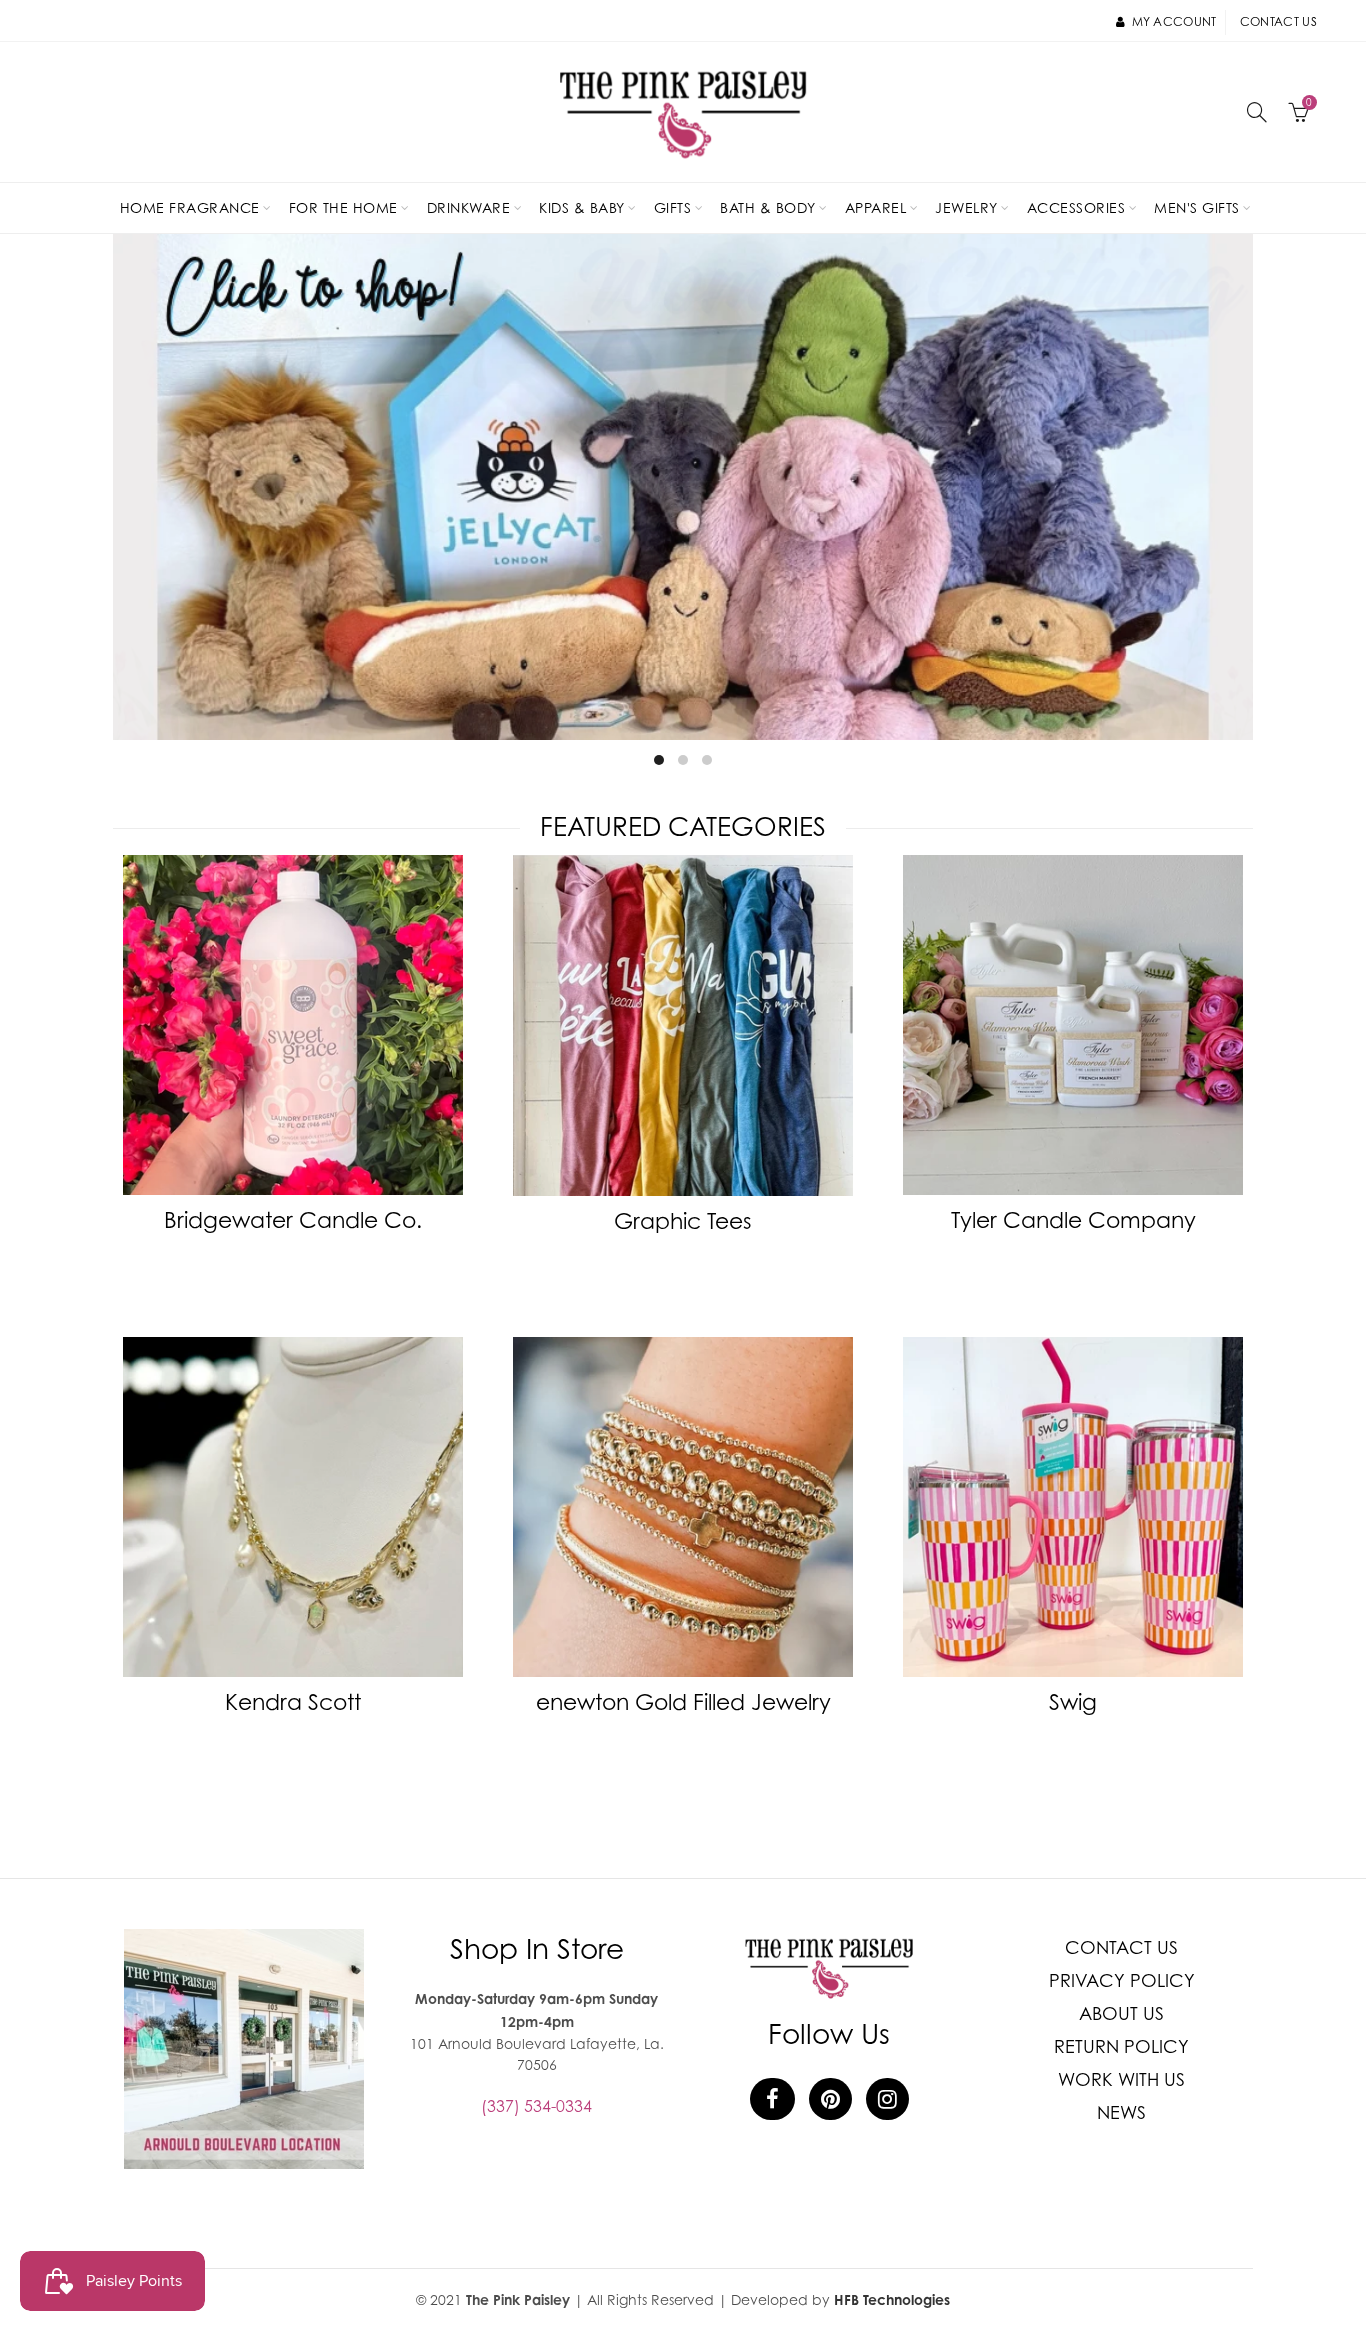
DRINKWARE (469, 207)
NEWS (1121, 2112)
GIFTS (673, 207)
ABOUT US (1121, 2013)
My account (1174, 21)
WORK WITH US (1121, 2079)
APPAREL (876, 207)
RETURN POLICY (1121, 2046)
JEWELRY (966, 207)
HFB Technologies (892, 2299)
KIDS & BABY (582, 207)
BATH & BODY (768, 207)
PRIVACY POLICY (1122, 1980)
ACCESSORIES (1076, 207)
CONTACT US (1121, 1947)
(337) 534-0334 (536, 2106)
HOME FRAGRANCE (190, 207)
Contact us (1278, 21)
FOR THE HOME (343, 207)
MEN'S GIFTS (1197, 207)
